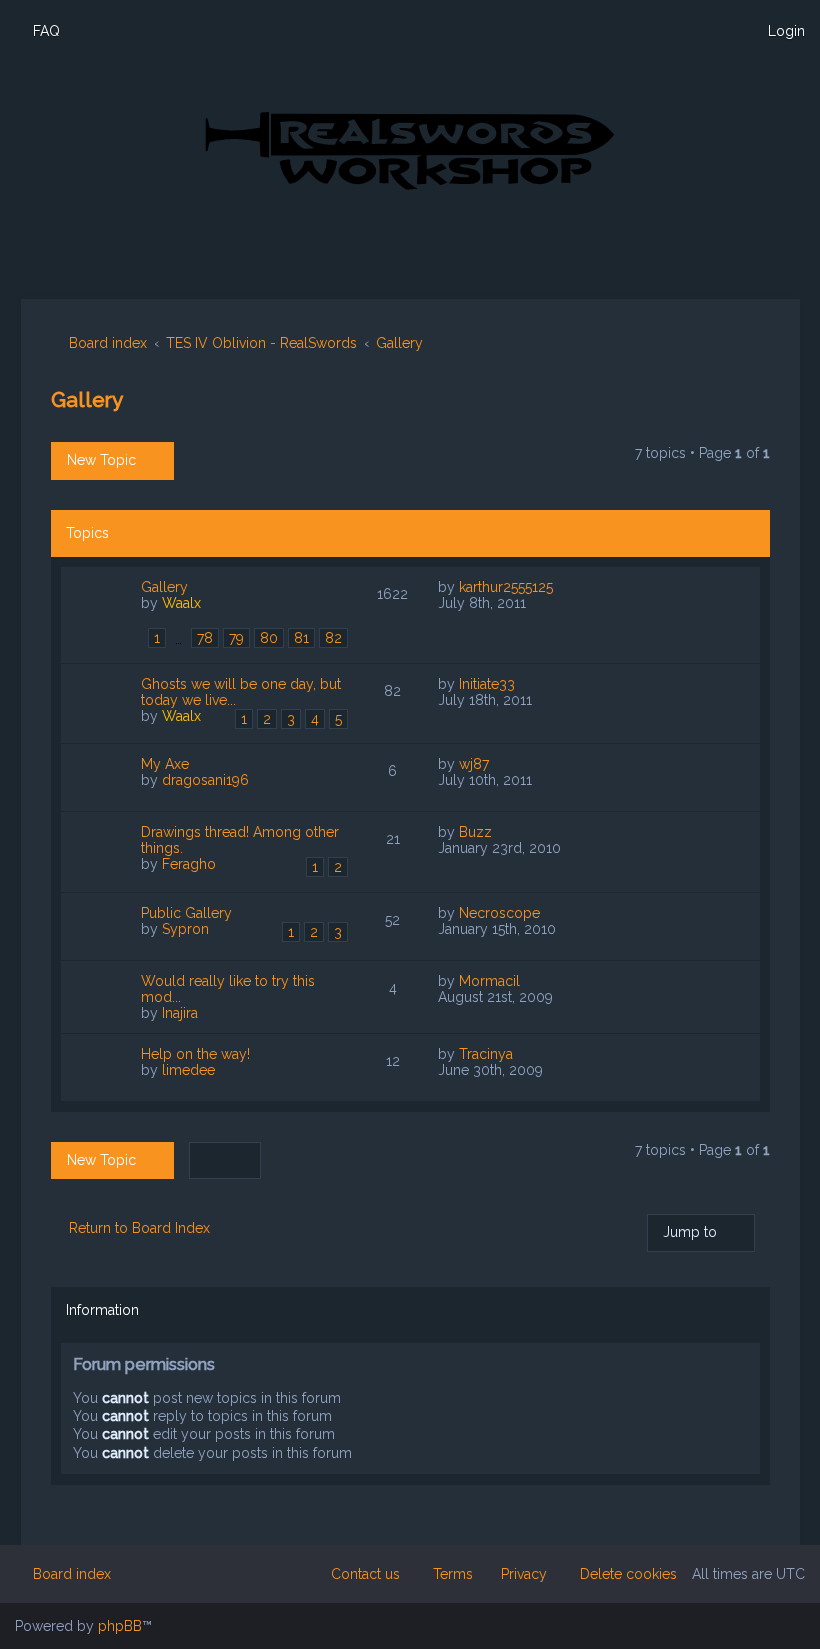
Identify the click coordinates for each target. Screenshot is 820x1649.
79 (236, 638)
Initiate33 (487, 684)
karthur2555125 (506, 587)
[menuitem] (37, 31)
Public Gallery (186, 913)
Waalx (181, 603)
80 (269, 638)
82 (333, 638)
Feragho (189, 864)
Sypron (185, 929)
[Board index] (410, 149)
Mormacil (489, 981)
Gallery (87, 399)
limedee (188, 1070)
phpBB (120, 1626)
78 (205, 638)
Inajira (180, 1013)
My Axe (165, 764)
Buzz (475, 832)
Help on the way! (195, 1054)
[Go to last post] (563, 587)
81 (301, 638)
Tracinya (486, 1054)
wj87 (474, 764)
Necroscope (499, 913)
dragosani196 (205, 780)
